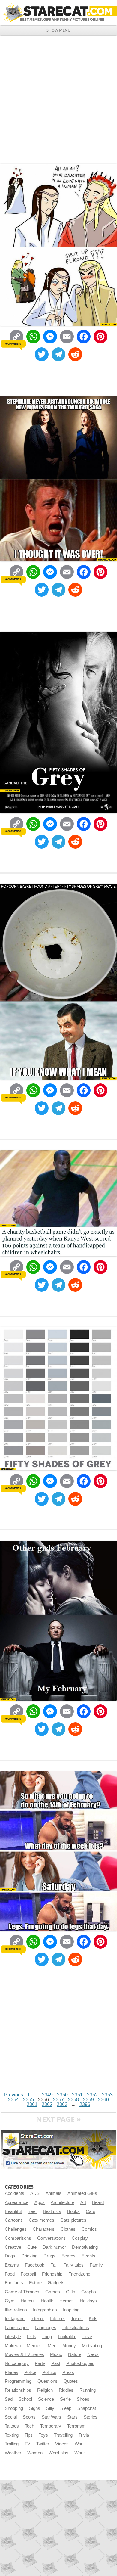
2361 (32, 2104)
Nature (75, 2354)
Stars (72, 2417)
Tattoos (12, 2426)
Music (56, 2354)
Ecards (69, 2256)
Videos (62, 2444)
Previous (14, 2095)
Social (11, 2417)
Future (35, 2283)
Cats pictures (73, 2220)
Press (68, 2372)
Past (56, 2363)
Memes (34, 2346)
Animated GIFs (82, 2193)
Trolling (12, 2444)
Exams (12, 2265)
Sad (9, 2399)
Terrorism (76, 2426)
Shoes (83, 2399)
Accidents (15, 2193)
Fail (54, 2265)
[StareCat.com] (58, 12)
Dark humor (54, 2247)
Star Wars (51, 2417)
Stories (91, 2417)
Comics (89, 2229)
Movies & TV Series (24, 2354)
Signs (35, 2408)
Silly (50, 2408)
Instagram (15, 2319)
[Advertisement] (58, 97)
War (79, 2444)
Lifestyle (13, 2337)
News (93, 2354)
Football (28, 2274)
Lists (32, 2337)
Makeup (13, 2346)
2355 (28, 2100)
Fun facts (14, 2283)
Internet (57, 2319)
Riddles (66, 2390)
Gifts (71, 2292)
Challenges (16, 2229)
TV (27, 2444)
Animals (54, 2193)
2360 (103, 2100)
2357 (58, 2100)
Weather (13, 2453)
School (25, 2399)
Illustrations (16, 2310)
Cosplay (80, 2238)
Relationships (18, 2390)
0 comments (13, 344)
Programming (18, 2381)
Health (47, 2301)
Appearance (17, 2202)
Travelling (63, 2435)
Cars (91, 2211)
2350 (62, 2095)
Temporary (51, 2426)
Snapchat (87, 2408)
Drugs (49, 2256)
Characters (44, 2229)
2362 (47, 2104)
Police (30, 2372)
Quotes (71, 2381)
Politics (49, 2372)
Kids (93, 2319)
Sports (29, 2417)
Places (12, 2372)
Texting (12, 2435)
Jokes (77, 2319)
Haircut (28, 2301)
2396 (85, 2104)
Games (53, 2292)
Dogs (10, 2256)
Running (88, 2390)
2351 (77, 2095)
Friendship (52, 2274)
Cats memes (42, 2220)
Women (35, 2453)
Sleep (66, 2408)
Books (73, 2211)
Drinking (29, 2256)
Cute (32, 2247)
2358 (73, 2100)
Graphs (89, 2292)
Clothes (68, 2229)
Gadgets (56, 2283)
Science (46, 2399)
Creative (13, 2247)
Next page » (58, 2119)
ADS (35, 2193)
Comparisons (18, 2238)
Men (52, 2346)
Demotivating (85, 2247)
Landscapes (17, 2328)
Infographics (45, 2310)
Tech (30, 2426)
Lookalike (67, 2337)
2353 (107, 2095)
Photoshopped (80, 2363)
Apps (40, 2202)
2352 (92, 2095)
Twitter (43, 2444)
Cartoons (14, 2220)
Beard (98, 2202)
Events (88, 2256)
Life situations (76, 2328)
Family (96, 2265)
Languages (46, 2328)
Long (47, 2337)
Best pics (52, 2211)
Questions (48, 2381)
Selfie (65, 2399)
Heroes (67, 2301)
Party (40, 2363)
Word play (58, 2453)
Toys (43, 2435)
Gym (10, 2301)
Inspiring (71, 2310)
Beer (32, 2211)
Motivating (92, 2346)
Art (83, 2202)
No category (17, 2363)
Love (87, 2337)
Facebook (35, 2265)
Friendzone (79, 2274)
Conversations (51, 2238)
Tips (29, 2435)
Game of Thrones (22, 2292)
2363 (62, 2104)
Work (80, 2453)
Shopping (14, 2408)
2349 (47, 2095)
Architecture (63, 2202)
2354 (13, 2100)
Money (69, 2346)
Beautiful (13, 2211)
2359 (88, 2100)
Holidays (88, 2301)
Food (10, 2274)
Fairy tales (73, 2265)
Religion (45, 2390)
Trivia (84, 2435)
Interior (37, 2319)
